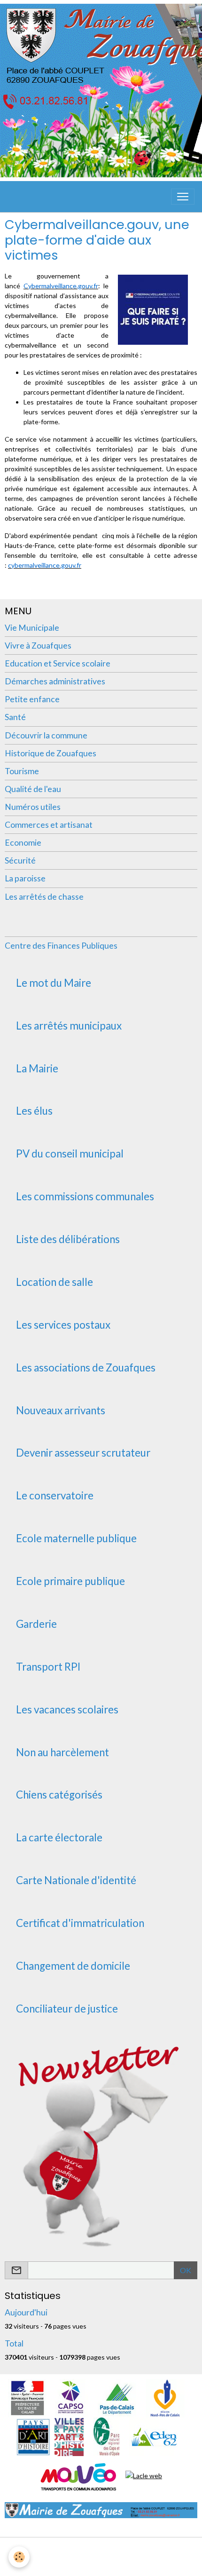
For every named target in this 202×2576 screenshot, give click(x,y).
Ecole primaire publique (70, 1581)
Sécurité (20, 860)
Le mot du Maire (54, 983)
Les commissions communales (85, 1197)
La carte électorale (59, 1838)
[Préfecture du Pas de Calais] (27, 2398)
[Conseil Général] (117, 2398)
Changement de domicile (73, 1966)
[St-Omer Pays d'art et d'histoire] (33, 2436)
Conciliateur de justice (67, 2009)
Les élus (34, 1111)
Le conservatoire (55, 1496)
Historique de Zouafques (50, 753)
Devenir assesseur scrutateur (83, 1453)
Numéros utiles (33, 807)
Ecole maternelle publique (76, 1538)
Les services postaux (63, 1325)
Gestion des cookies (101, 2564)
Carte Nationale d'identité (76, 1880)
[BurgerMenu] (183, 197)
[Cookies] (19, 2557)
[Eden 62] (153, 2436)
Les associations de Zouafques (86, 1368)
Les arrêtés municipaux (69, 1026)
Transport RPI (48, 1667)
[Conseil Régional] (165, 2398)
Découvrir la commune (46, 735)
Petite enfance (32, 699)
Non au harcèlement (62, 1752)
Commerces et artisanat (49, 825)
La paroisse (25, 878)
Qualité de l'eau (33, 789)
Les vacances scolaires (67, 1710)
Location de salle (54, 1282)
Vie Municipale (32, 628)
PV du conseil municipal (70, 1154)
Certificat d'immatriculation (80, 1923)
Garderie (36, 1624)
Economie (23, 843)
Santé (15, 717)
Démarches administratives (55, 681)
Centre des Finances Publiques (61, 946)
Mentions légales (101, 2550)
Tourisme (22, 771)
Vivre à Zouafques (38, 646)
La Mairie (37, 1069)
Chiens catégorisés (59, 1795)
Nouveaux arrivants (61, 1411)
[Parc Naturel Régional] (106, 2436)
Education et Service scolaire (58, 663)
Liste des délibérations (68, 1239)
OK (186, 2270)
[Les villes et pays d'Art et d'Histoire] (69, 2436)
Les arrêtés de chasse (44, 897)
